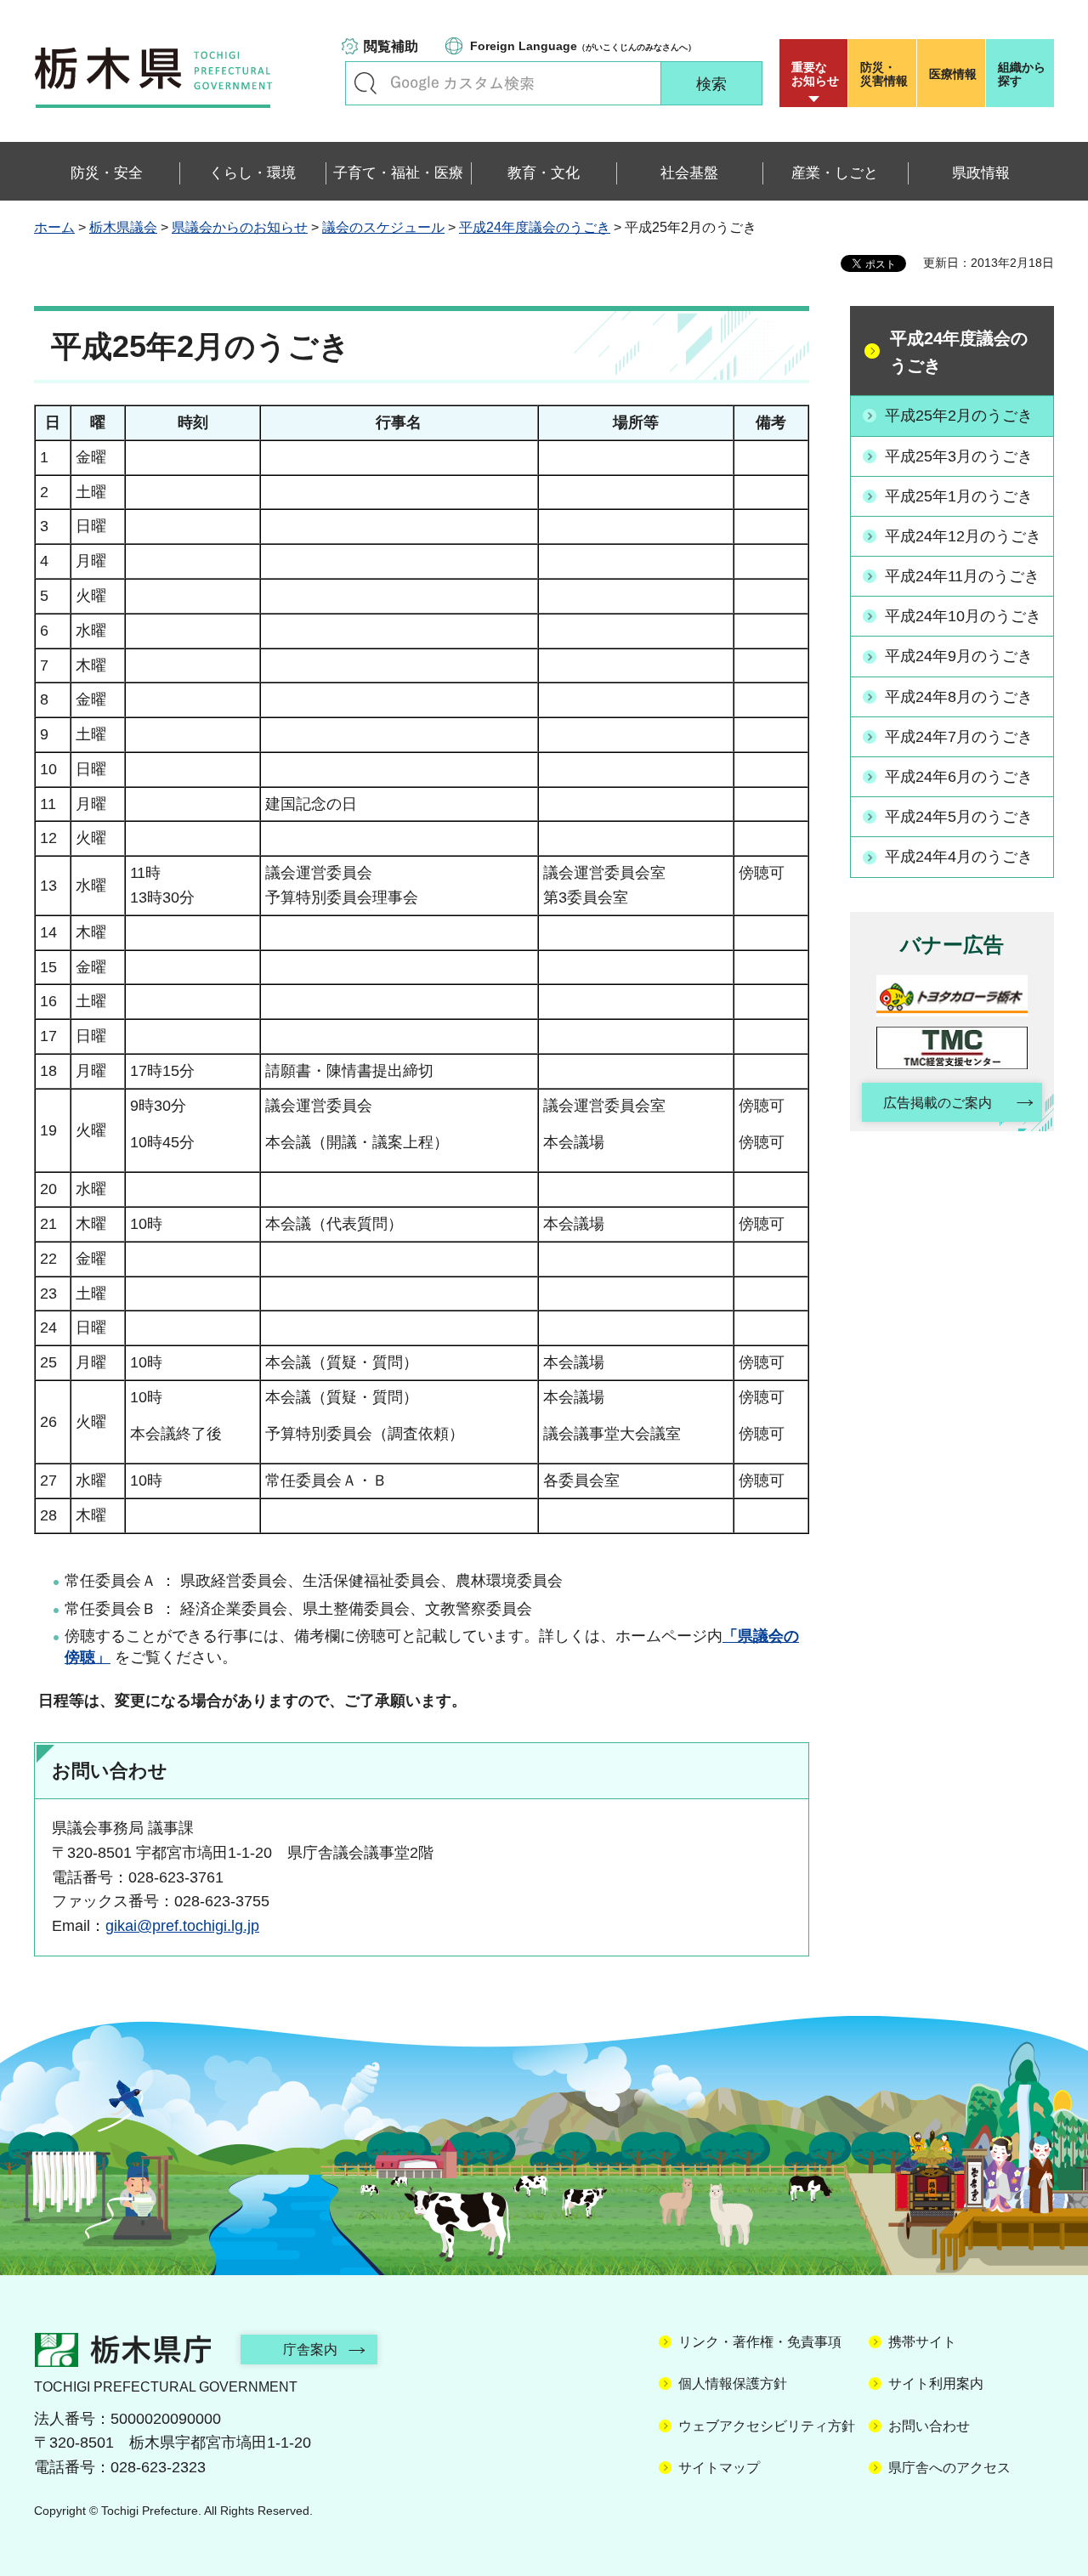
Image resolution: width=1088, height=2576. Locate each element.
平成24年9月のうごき (959, 656)
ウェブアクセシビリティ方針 (767, 2426)
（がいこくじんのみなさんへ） (583, 46)
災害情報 (884, 74)
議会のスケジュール (383, 227)
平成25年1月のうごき (959, 496)
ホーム (54, 227)
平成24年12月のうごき (963, 536)
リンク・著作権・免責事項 (760, 2342)
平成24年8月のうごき (959, 697)
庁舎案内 (310, 2350)
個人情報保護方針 (733, 2384)
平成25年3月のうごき (959, 456)
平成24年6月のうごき (959, 777)
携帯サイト (922, 2342)
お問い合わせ (929, 2426)
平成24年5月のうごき (959, 817)
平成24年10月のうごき (963, 616)
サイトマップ (719, 2468)
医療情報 (953, 74)
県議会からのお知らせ (240, 227)
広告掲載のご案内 (938, 1103)
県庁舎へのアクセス (949, 2468)
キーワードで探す (365, 83)
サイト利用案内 (936, 2384)
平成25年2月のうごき (959, 416)
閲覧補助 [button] (391, 46)
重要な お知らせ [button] (815, 74)
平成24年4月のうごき (959, 857)
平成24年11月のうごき (962, 576)
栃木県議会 (123, 227)
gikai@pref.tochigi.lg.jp (182, 1926)
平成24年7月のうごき (959, 737)
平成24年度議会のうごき (535, 227)
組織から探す (1022, 74)
